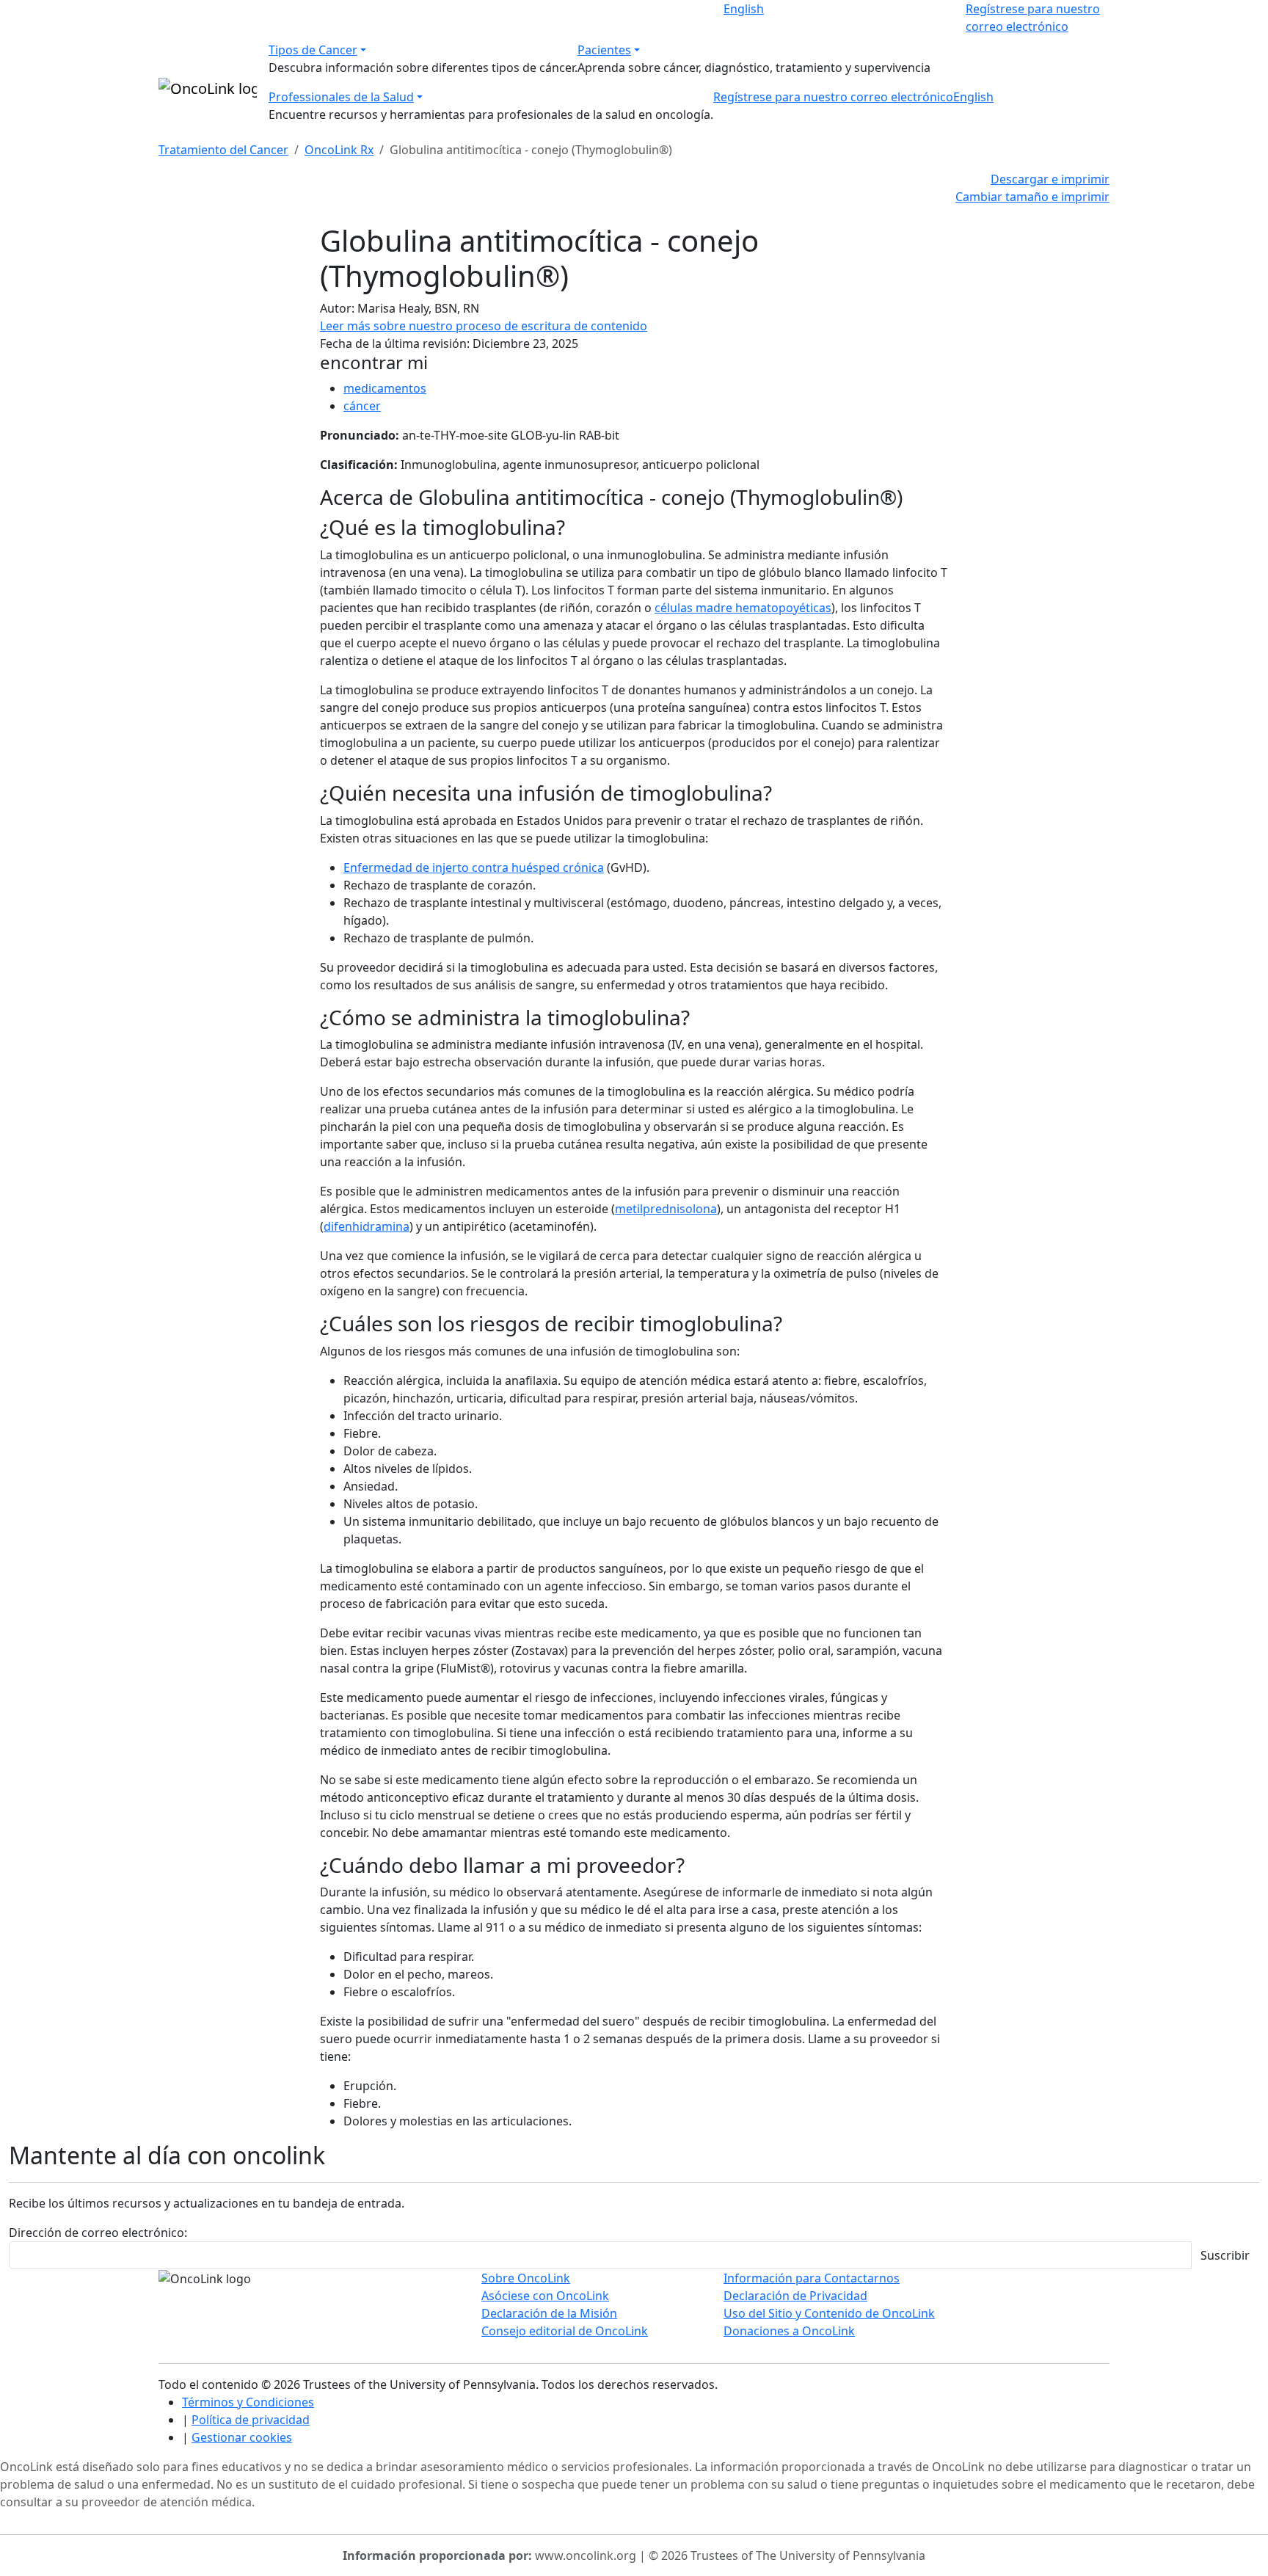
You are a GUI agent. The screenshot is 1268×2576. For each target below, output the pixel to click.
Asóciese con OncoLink (545, 2296)
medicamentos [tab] (385, 388)
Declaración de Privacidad (795, 2296)
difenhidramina (367, 1226)
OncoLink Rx (339, 150)
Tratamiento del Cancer (223, 150)
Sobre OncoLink (526, 2278)
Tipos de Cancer (313, 50)
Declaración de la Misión (549, 2313)
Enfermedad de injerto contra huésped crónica (474, 867)
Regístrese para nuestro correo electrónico (833, 97)
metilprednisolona (666, 1209)
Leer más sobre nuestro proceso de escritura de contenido (484, 326)
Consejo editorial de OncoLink (565, 2331)
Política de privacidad (251, 2420)
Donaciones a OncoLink (789, 2331)
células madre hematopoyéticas (743, 608)
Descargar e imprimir (1050, 179)
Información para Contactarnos (812, 2278)
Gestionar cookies (242, 2437)
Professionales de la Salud (341, 97)
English (744, 9)
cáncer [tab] (362, 406)
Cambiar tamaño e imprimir (1032, 197)
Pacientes (604, 50)
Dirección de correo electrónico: (98, 2233)
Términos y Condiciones (248, 2402)
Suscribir (1225, 2255)
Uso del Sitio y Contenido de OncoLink (829, 2313)
